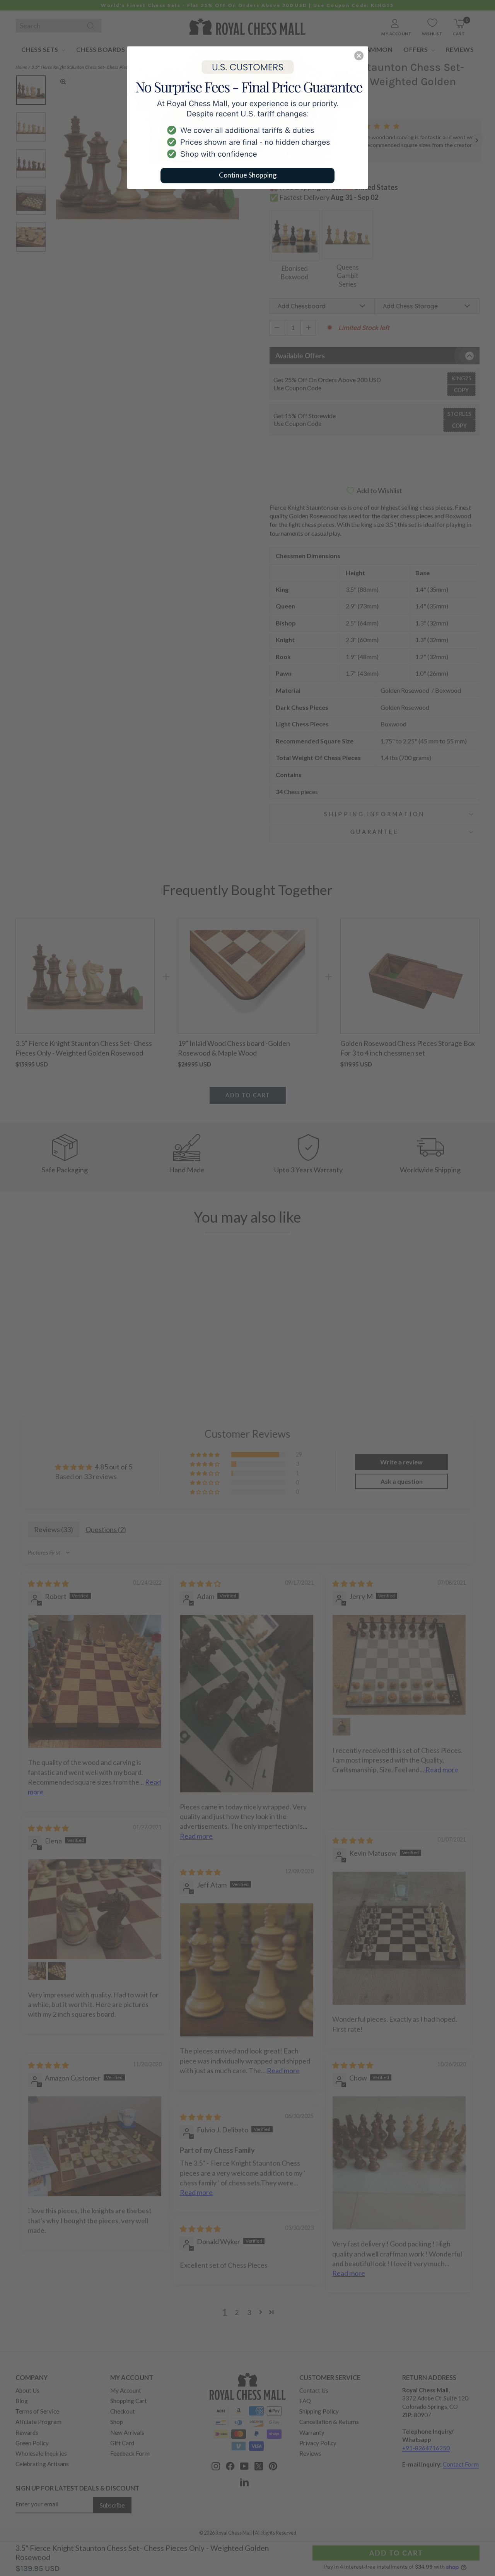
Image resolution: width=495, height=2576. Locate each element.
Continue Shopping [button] (248, 175)
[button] (359, 56)
